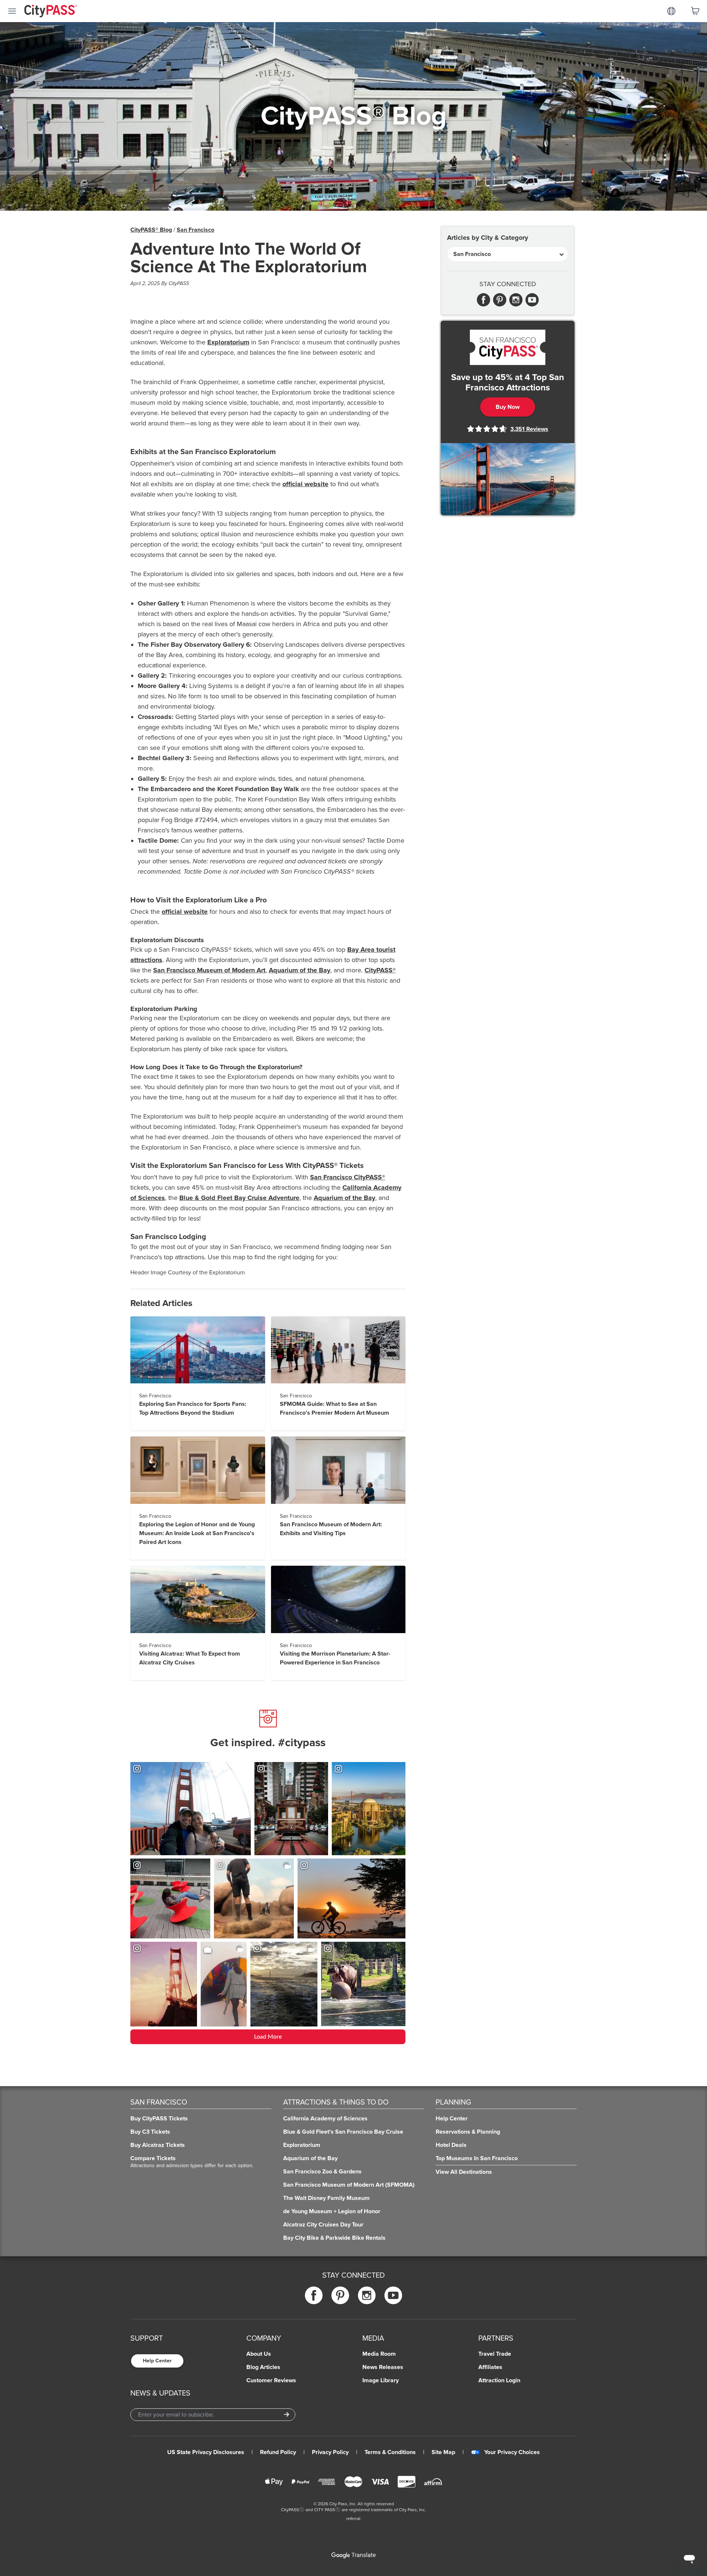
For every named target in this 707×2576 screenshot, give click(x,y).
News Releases (383, 2367)
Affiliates (490, 2367)
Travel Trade (495, 2354)
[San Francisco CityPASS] (508, 347)
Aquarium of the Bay (300, 970)
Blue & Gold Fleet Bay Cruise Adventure (239, 1198)
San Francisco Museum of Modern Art (209, 970)
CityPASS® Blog (151, 230)
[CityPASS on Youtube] (393, 2295)
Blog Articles (263, 2367)
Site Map (443, 2452)
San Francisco (196, 230)
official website (305, 484)
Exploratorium (228, 342)
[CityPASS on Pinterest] (340, 2295)
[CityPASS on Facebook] (314, 2295)
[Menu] (12, 11)
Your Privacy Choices (512, 2452)
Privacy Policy (330, 2452)
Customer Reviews (271, 2380)
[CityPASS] (51, 12)
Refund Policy (278, 2452)
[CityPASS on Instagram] (367, 2295)
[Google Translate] (353, 2555)
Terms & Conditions (390, 2452)
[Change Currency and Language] (671, 11)
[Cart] (695, 11)
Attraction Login (499, 2380)
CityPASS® (380, 970)
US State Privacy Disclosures (206, 2452)
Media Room (379, 2354)
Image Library (381, 2380)
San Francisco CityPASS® (348, 1177)
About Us (259, 2354)
